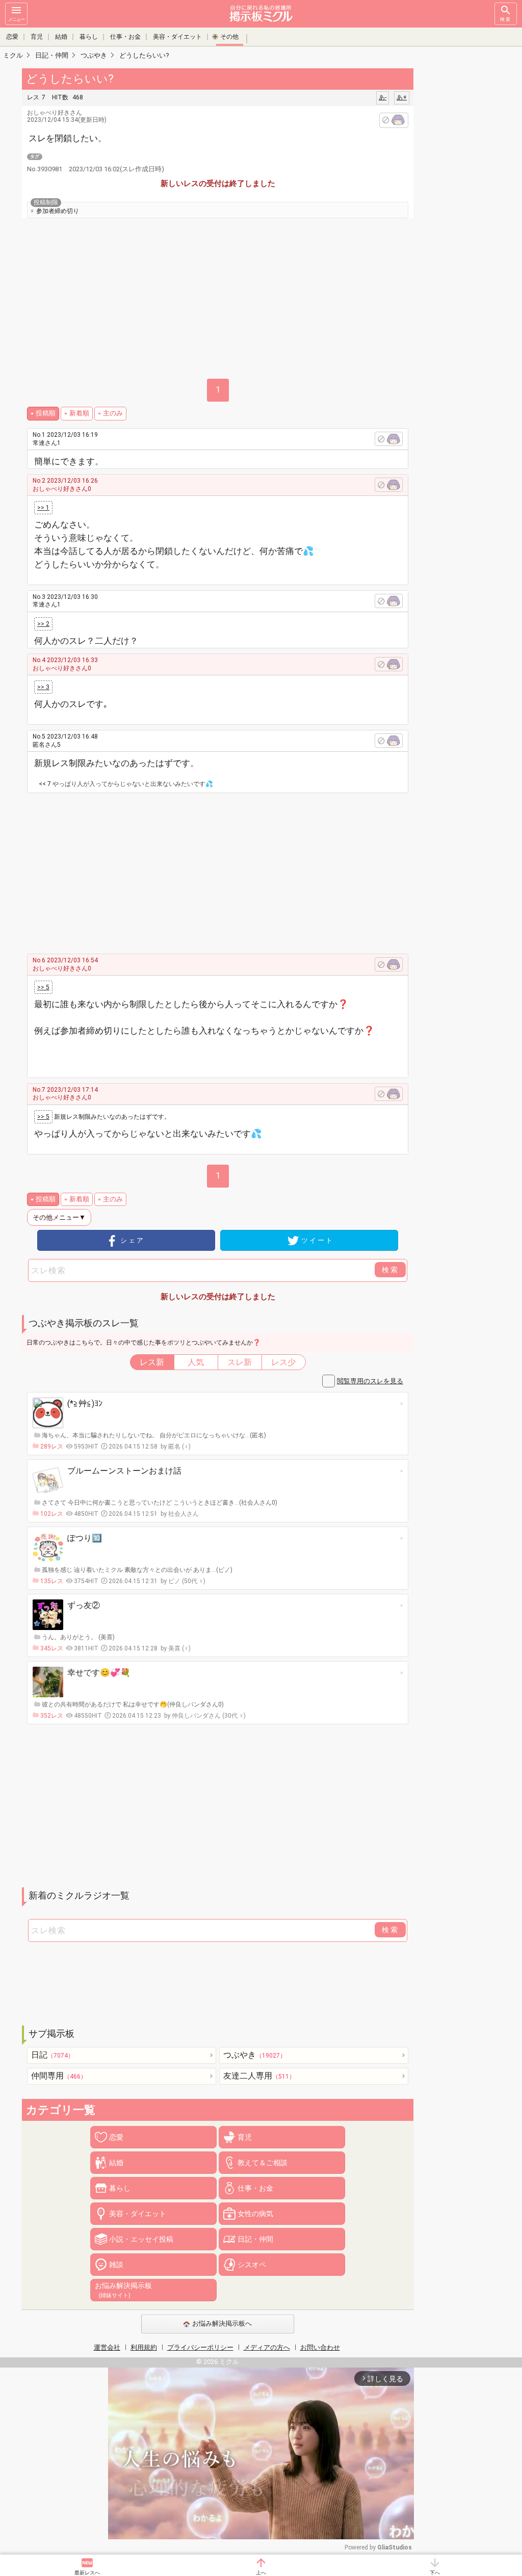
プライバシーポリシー (200, 2347)
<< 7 (45, 784)
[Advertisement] (227, 870)
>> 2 (43, 624)
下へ (435, 2573)
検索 (506, 19)
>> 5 (43, 987)
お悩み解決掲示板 (123, 2290)
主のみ (113, 413)
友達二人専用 (259, 2076)
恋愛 (12, 37)
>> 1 (43, 508)
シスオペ (252, 2265)
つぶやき (255, 2055)
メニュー (16, 19)
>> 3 (43, 687)
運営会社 (107, 2347)
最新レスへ (87, 2573)
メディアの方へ (267, 2347)
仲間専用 (59, 2076)
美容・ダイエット (177, 37)
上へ (261, 2573)
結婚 (61, 37)
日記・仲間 (255, 2239)
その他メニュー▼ (59, 1217)
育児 (37, 37)
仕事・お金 (125, 37)
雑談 (116, 2265)
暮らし (89, 37)
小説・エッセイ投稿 (141, 2239)
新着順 (79, 413)
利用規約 (144, 2347)
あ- (383, 97)
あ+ (402, 97)
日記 (53, 2055)
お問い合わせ (320, 2347)
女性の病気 (255, 2214)
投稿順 (46, 413)
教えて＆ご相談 (263, 2163)
